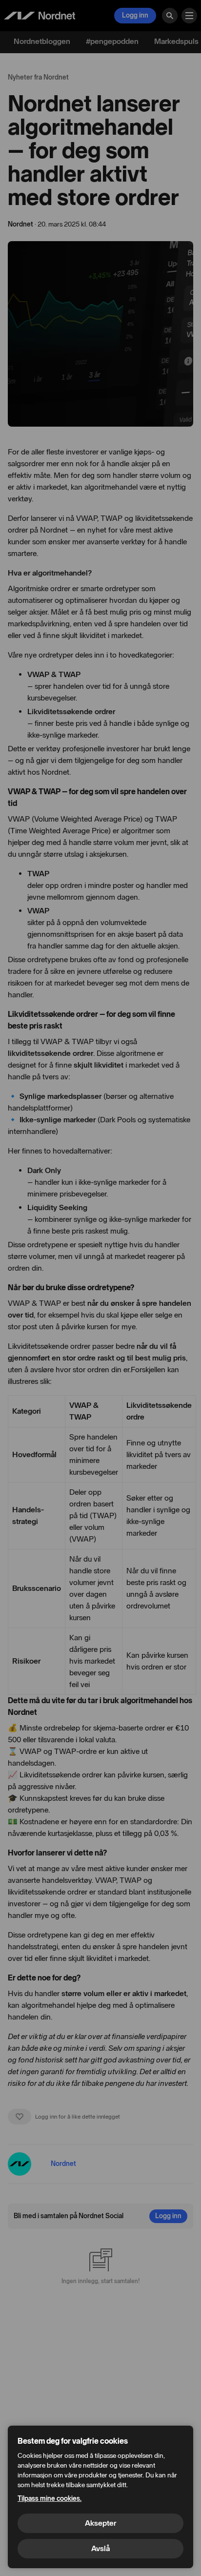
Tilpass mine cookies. (50, 2499)
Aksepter (100, 2523)
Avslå (100, 2548)
